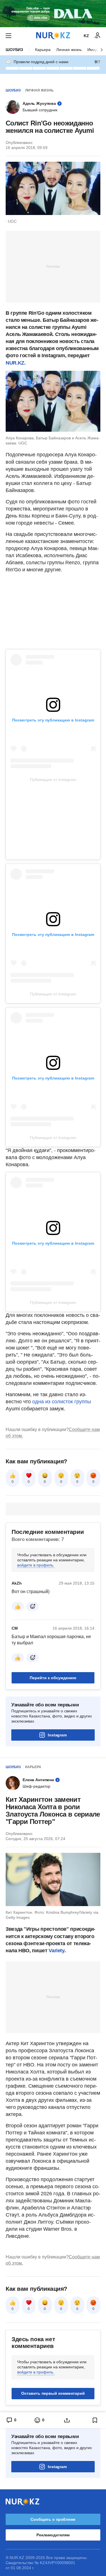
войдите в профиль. (36, 1565)
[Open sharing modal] (67, 2420)
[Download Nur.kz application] (53, 14)
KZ (86, 36)
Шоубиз (14, 50)
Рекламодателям (53, 2535)
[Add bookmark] (95, 2420)
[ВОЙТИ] (98, 36)
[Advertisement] (53, 266)
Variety (56, 1951)
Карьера (43, 50)
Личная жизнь (69, 50)
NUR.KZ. (16, 363)
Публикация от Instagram (53, 780)
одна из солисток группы (61, 1402)
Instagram (57, 1735)
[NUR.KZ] (53, 36)
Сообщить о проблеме (53, 2519)
